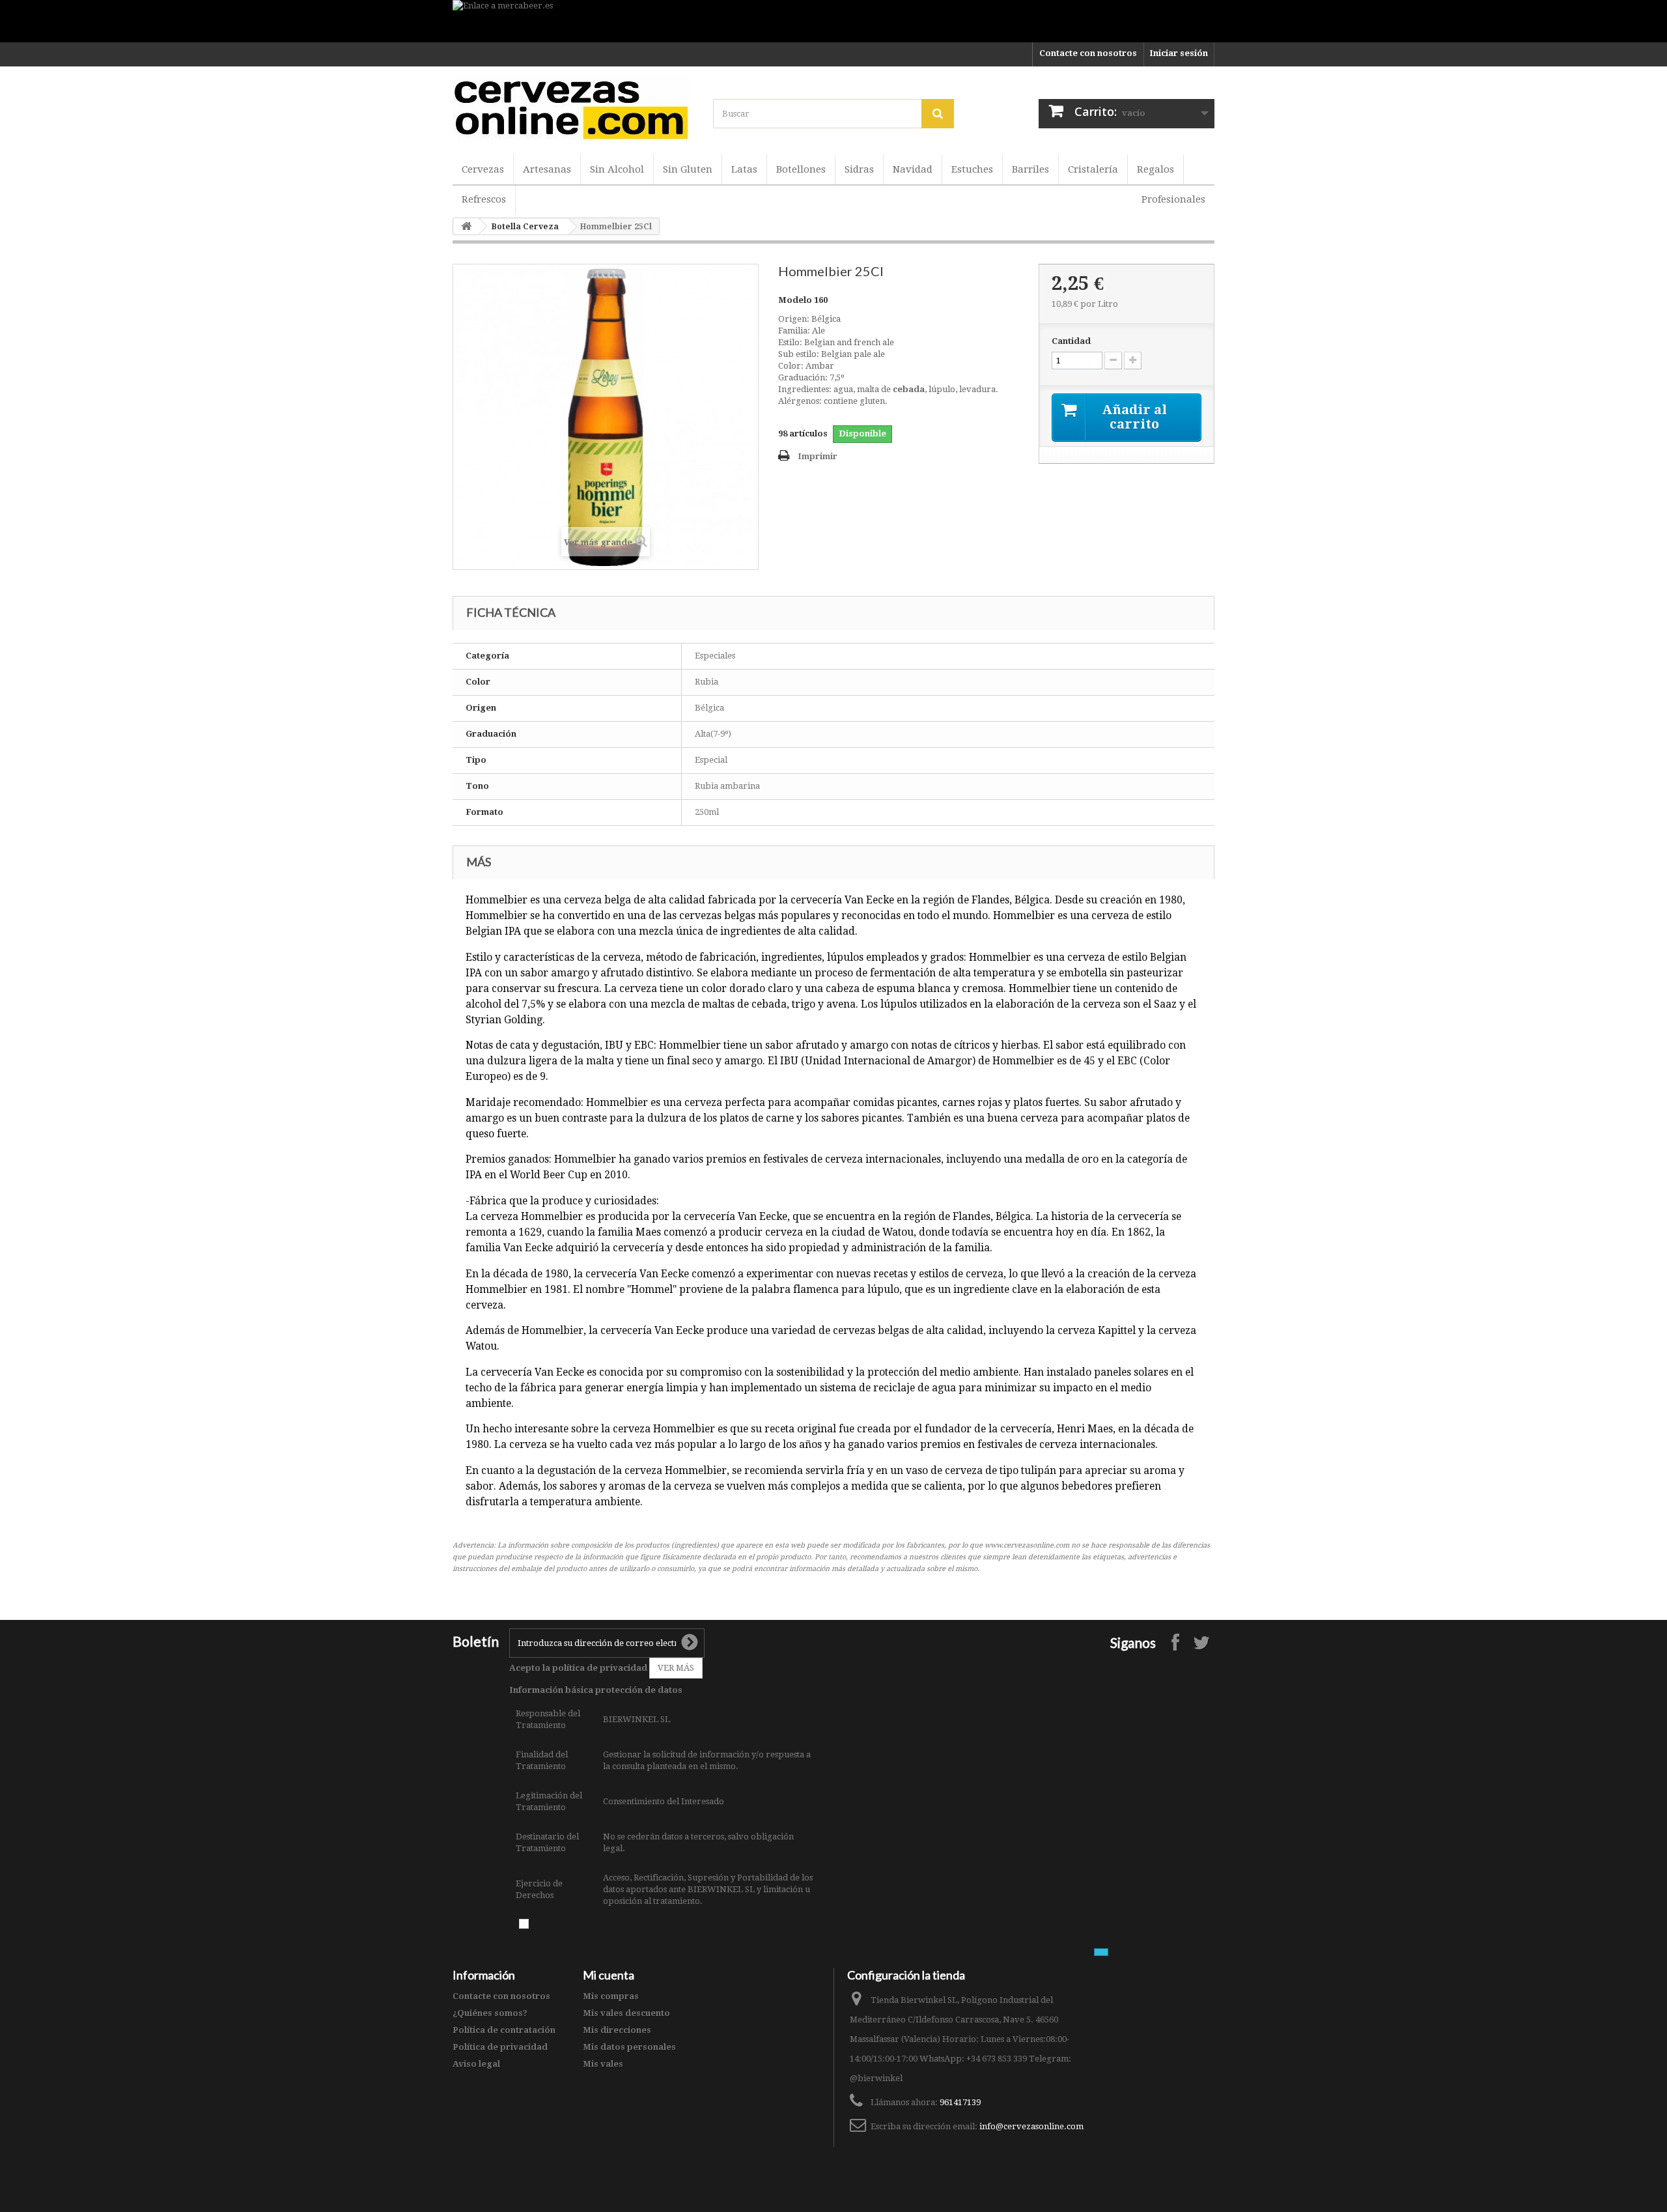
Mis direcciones (617, 2030)
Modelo (795, 300)
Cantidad (1071, 341)
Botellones (801, 169)
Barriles (1030, 169)
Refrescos (484, 199)
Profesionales (1173, 199)
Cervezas (483, 169)
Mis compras (611, 1996)
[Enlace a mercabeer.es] (833, 21)
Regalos (1156, 169)
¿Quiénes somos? (490, 2013)
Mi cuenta (609, 1975)
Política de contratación (504, 2030)
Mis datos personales (629, 2047)
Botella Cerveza (525, 227)
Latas (744, 169)
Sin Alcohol (617, 169)
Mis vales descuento (626, 2013)
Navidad (913, 169)
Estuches (972, 169)
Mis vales (603, 2064)
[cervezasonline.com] (573, 109)
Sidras (859, 169)
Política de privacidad (500, 2047)
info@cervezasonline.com (1031, 2126)
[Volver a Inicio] (466, 226)
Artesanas (547, 169)
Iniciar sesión (1179, 53)
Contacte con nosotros (1088, 53)
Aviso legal (476, 2064)
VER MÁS (676, 1668)
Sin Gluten (688, 169)
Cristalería (1093, 169)
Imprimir (818, 456)
